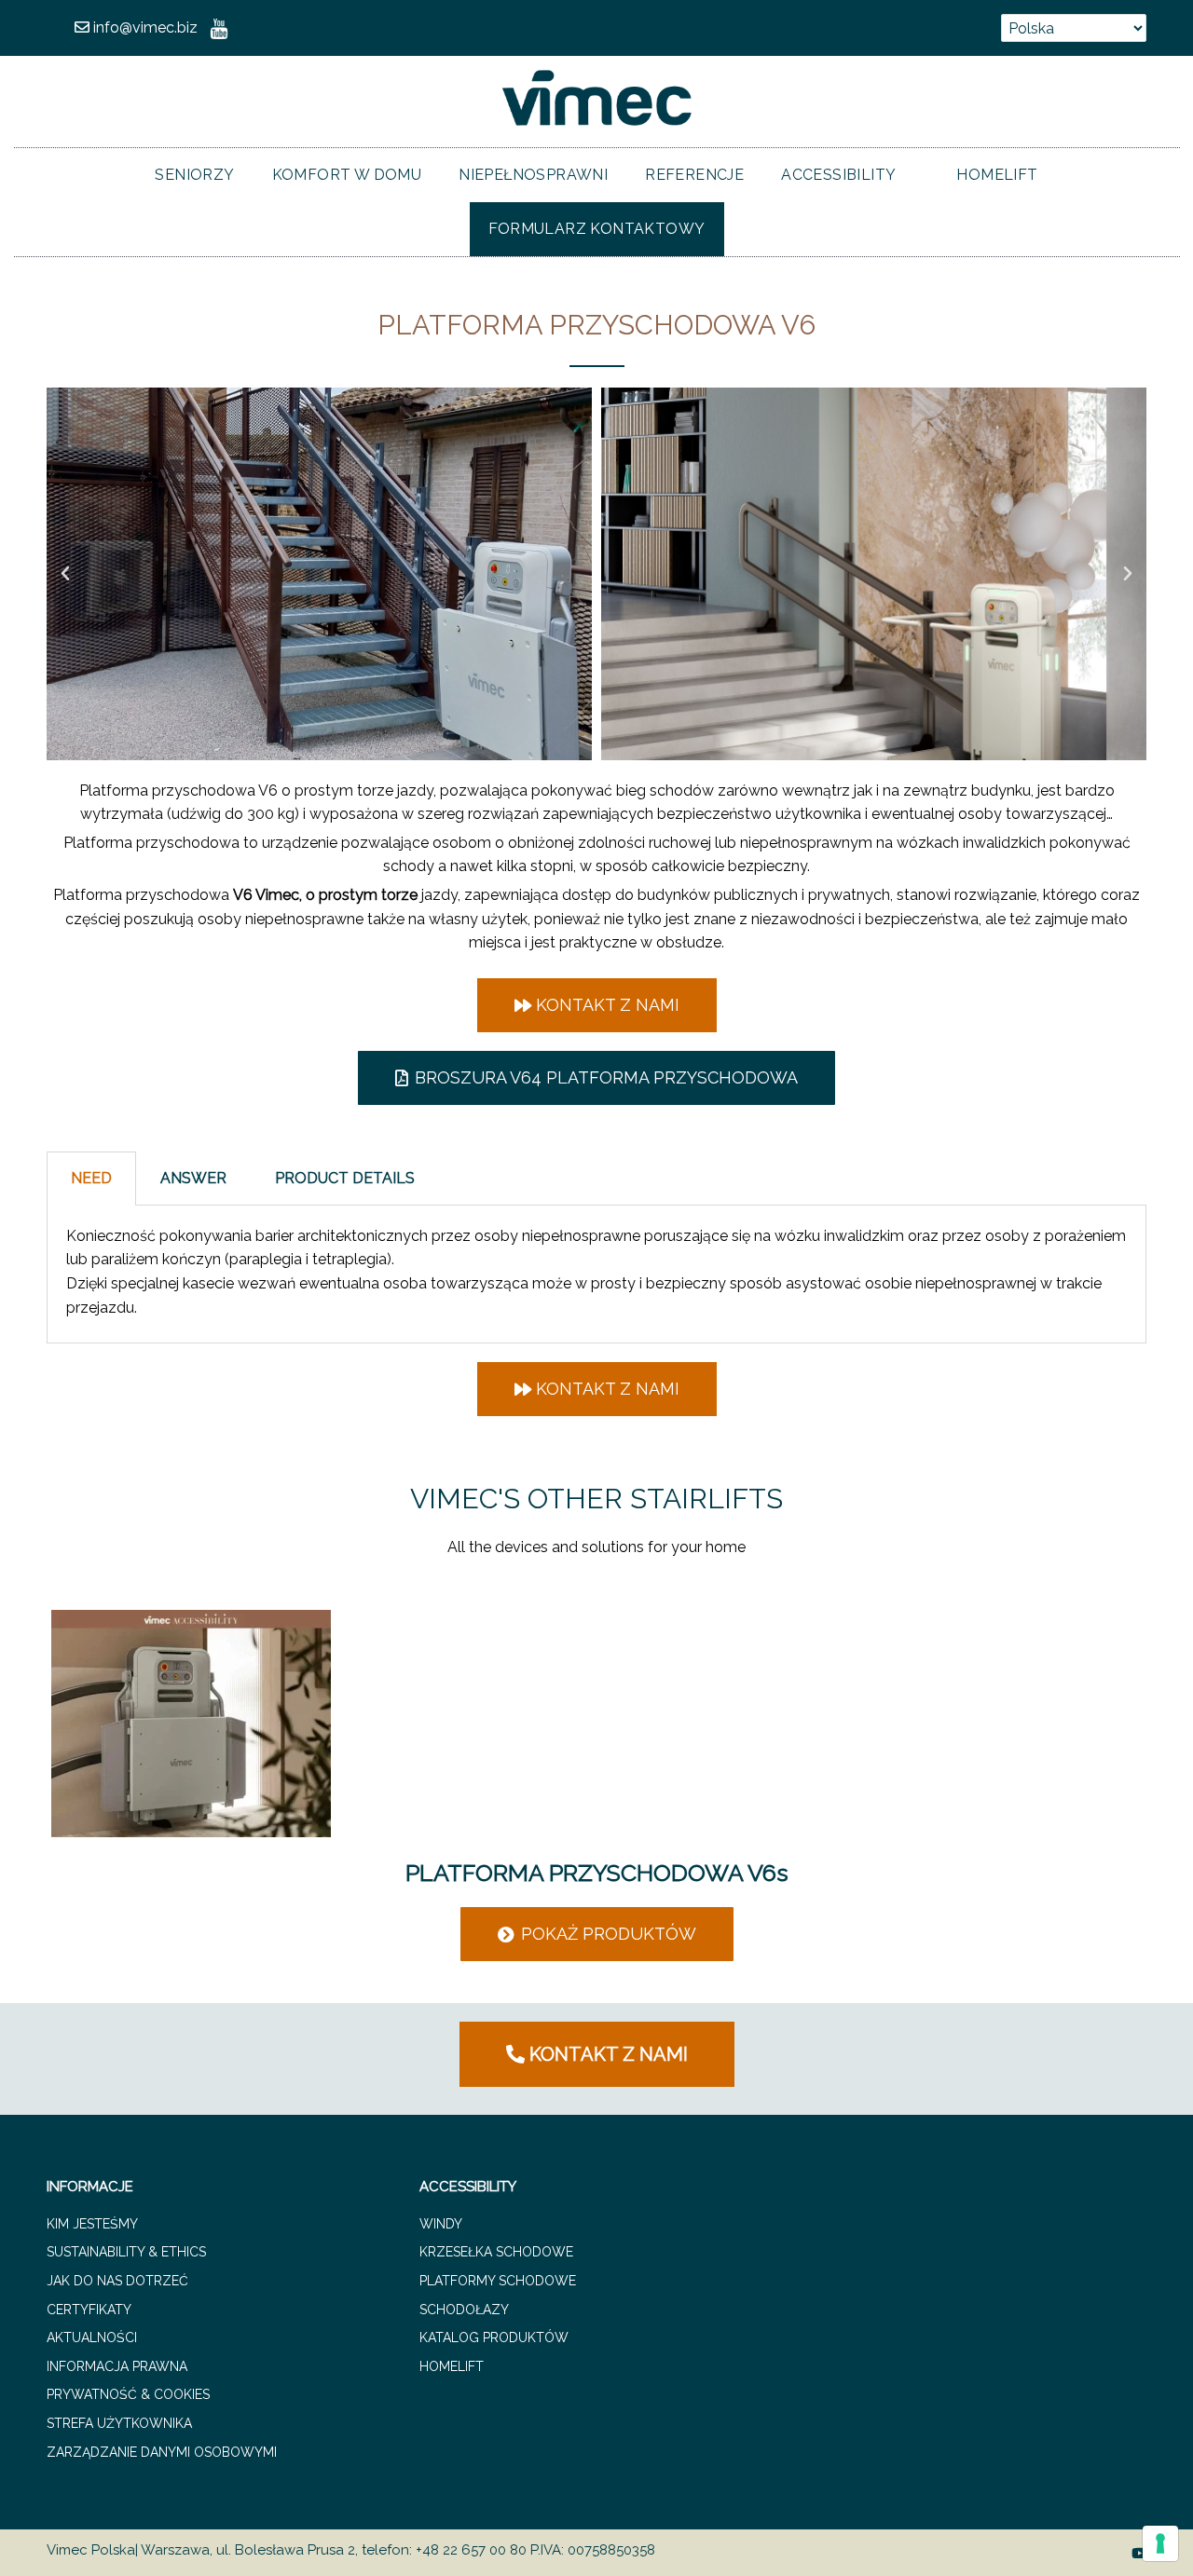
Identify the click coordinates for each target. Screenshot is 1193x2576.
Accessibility (838, 175)
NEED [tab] (91, 1178)
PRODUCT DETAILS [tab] (345, 1178)
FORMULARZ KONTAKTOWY (597, 229)
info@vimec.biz (144, 27)
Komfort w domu (347, 175)
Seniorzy (194, 175)
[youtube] (219, 27)
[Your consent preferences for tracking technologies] (1160, 2543)
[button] (65, 574)
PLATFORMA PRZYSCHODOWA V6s (597, 1873)
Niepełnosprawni (533, 175)
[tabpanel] (596, 1274)
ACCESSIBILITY (468, 2187)
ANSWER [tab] (193, 1178)
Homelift (997, 175)
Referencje (694, 175)
